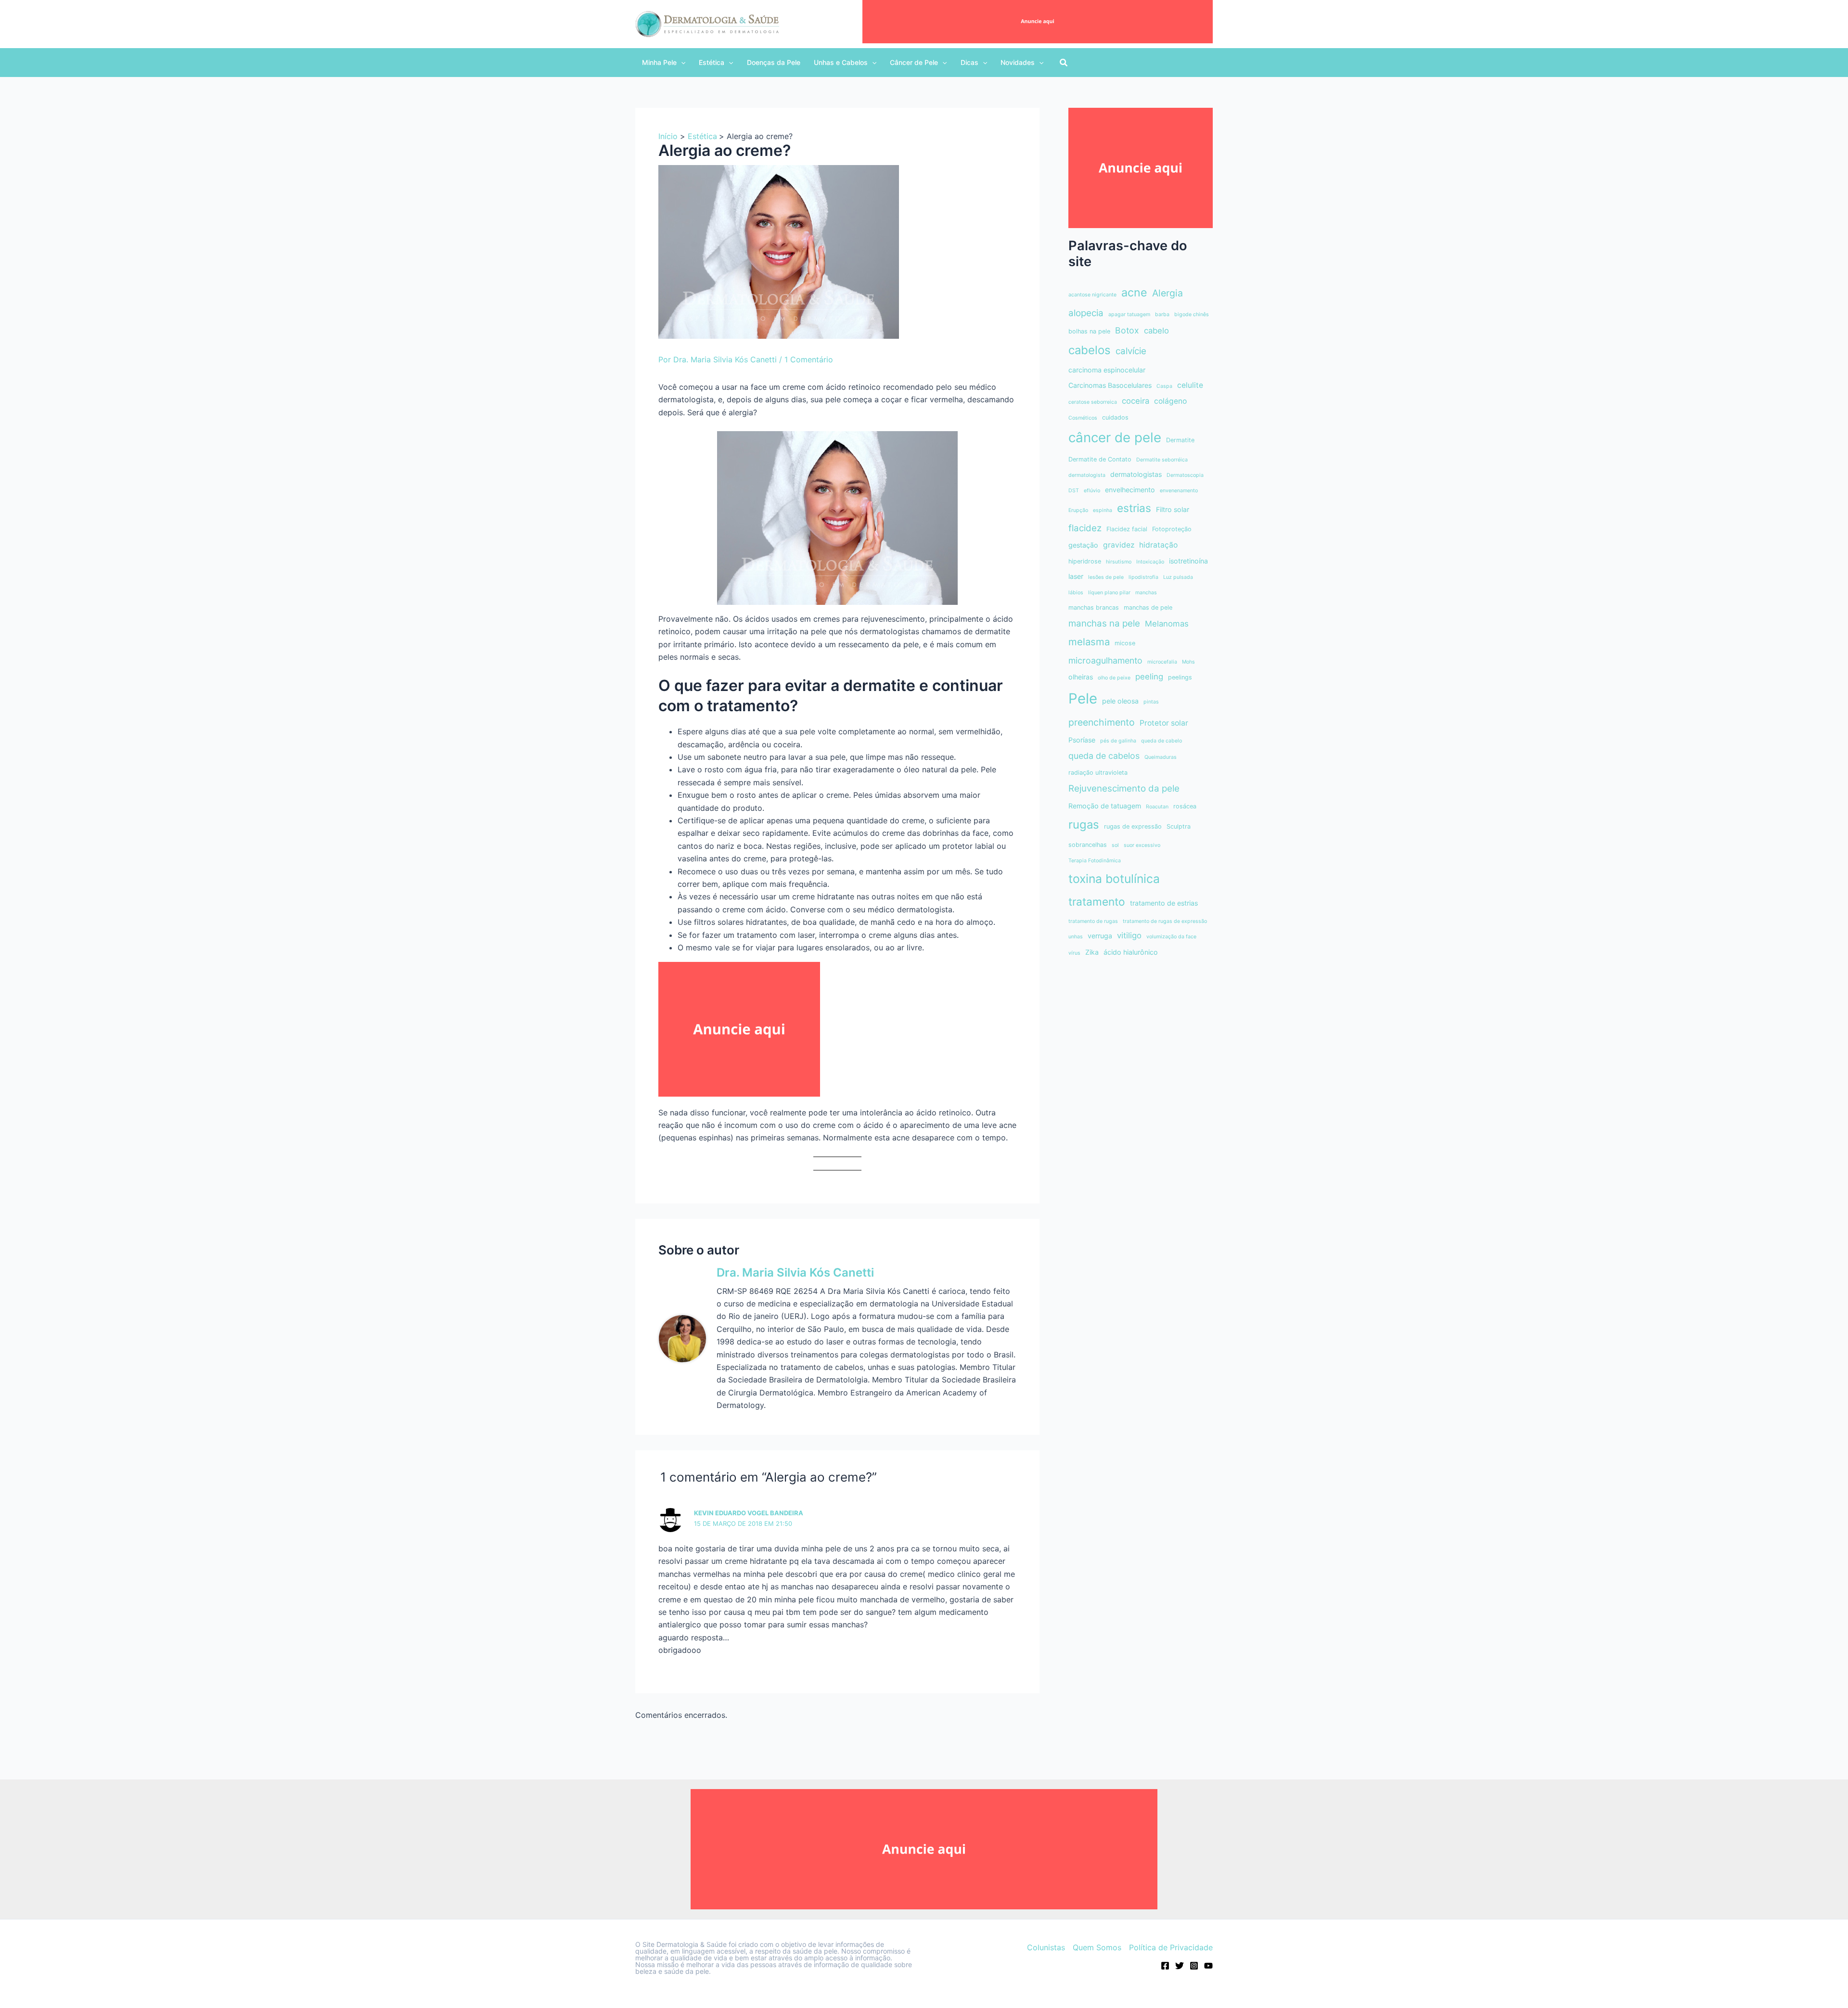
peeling (1149, 677)
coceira (1136, 401)
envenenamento (1179, 491)
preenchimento (1102, 722)
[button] (664, 63)
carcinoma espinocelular (1107, 370)
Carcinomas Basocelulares (1110, 385)
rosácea (1185, 806)
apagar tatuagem (1129, 314)
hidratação (1158, 545)
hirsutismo (1119, 562)
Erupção (1078, 510)
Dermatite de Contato (1100, 459)
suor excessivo (1142, 845)
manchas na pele (1104, 623)
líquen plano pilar (1109, 593)
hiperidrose (1085, 561)
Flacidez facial (1127, 529)
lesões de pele (1106, 577)
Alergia (1168, 293)
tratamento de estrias (1164, 903)
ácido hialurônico (1131, 952)
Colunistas (1046, 1947)
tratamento (1097, 902)
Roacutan (1157, 807)
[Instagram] (1194, 1966)
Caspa (1164, 386)
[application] (681, 63)
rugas (1084, 825)
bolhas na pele (1089, 331)
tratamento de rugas (1093, 921)
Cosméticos (1083, 418)
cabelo (1156, 331)
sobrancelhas (1088, 845)
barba (1162, 314)
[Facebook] (1165, 1966)
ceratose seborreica (1093, 402)
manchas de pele (1148, 608)
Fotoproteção (1172, 529)
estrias (1134, 508)
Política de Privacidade (1171, 1947)
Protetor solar (1164, 723)
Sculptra (1179, 826)
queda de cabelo (1161, 741)
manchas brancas (1094, 608)
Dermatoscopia (1185, 475)
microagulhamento (1105, 660)
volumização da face (1171, 937)
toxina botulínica (1114, 879)
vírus (1074, 953)
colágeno (1170, 401)
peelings (1180, 677)
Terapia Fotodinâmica (1095, 861)
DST (1074, 491)
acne (1134, 292)
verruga (1100, 936)
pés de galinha (1118, 741)
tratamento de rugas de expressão (1165, 921)
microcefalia (1162, 662)
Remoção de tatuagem (1105, 806)
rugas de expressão (1133, 826)
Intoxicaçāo (1150, 562)
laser (1076, 576)
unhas (1076, 937)
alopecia (1086, 313)
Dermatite (1180, 440)
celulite (1190, 385)
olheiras (1081, 677)
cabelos (1090, 350)
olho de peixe (1114, 678)
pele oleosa (1120, 701)
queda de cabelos (1104, 756)
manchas (1146, 593)
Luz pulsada (1178, 577)
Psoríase (1082, 740)
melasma (1089, 642)
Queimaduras (1161, 757)
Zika (1092, 952)
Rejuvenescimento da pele (1124, 788)
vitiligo (1129, 935)
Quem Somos (1097, 1947)
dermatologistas (1136, 474)
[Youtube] (1208, 1966)
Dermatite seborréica (1162, 460)
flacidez (1085, 528)
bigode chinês (1192, 314)
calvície (1131, 351)
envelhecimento (1130, 490)
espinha (1103, 510)
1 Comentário (809, 359)
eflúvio (1092, 491)
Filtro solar (1173, 509)
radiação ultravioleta (1098, 773)
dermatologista (1087, 475)
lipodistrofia (1143, 577)
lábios (1076, 593)
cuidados (1115, 417)
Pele (1083, 698)
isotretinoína (1188, 561)
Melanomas (1167, 624)
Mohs (1188, 662)
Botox (1127, 330)
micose (1125, 643)
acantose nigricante (1092, 295)
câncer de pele (1115, 437)
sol (1115, 845)
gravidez (1119, 545)
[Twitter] (1180, 1966)
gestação (1083, 545)
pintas (1151, 702)
